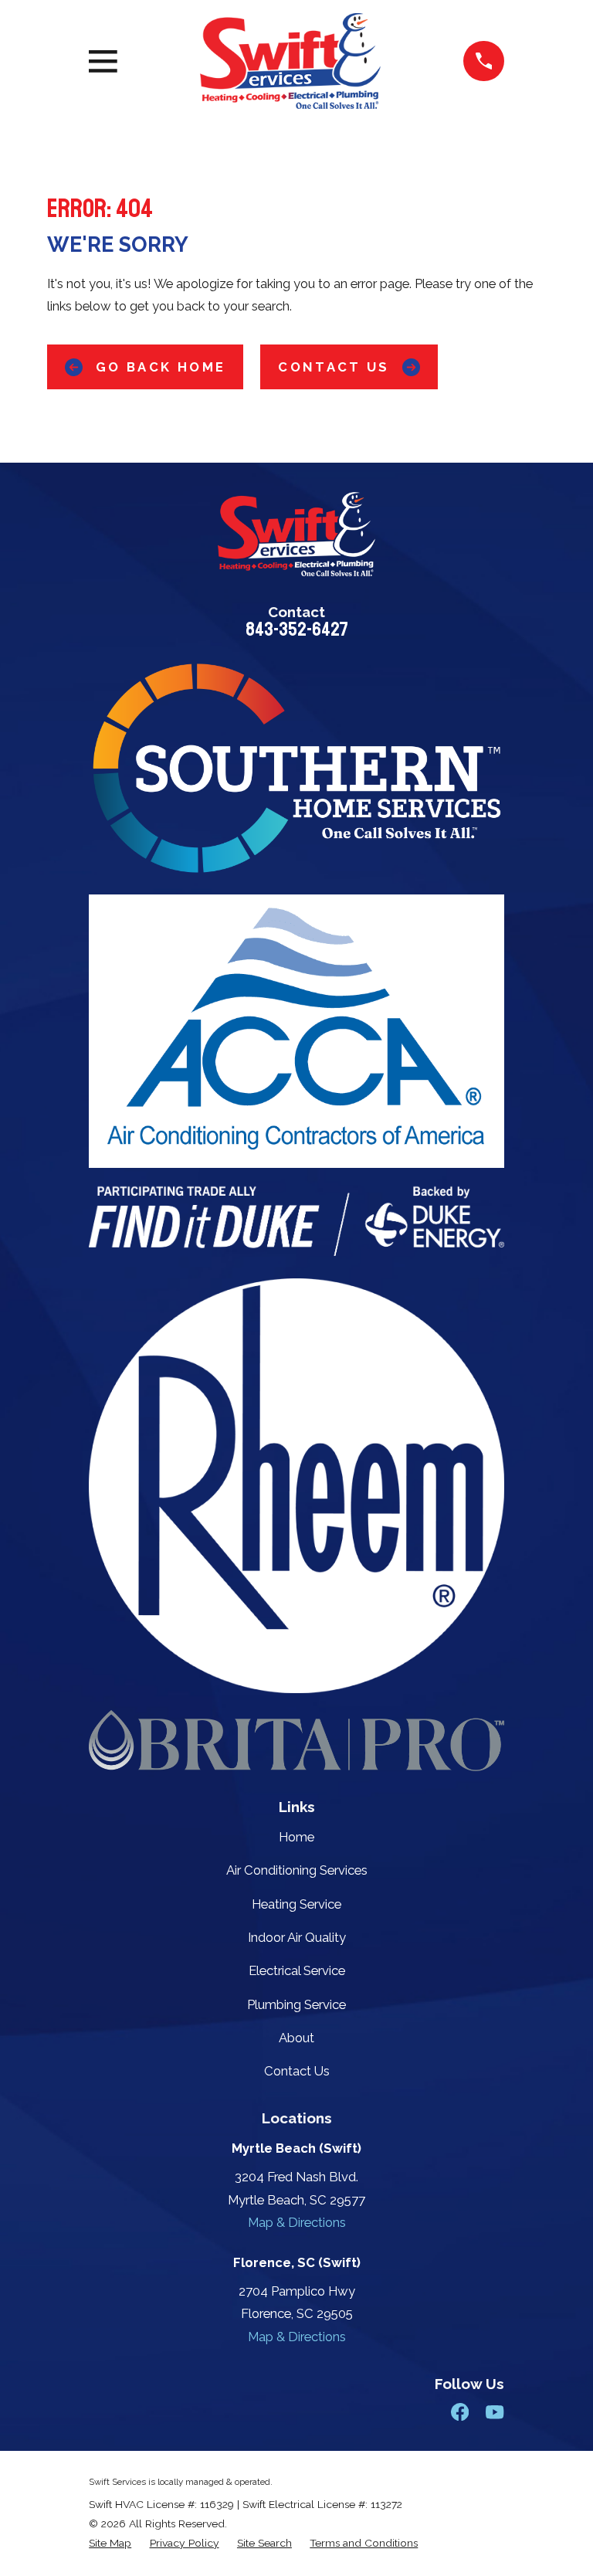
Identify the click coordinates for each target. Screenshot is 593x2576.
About (296, 2038)
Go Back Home (161, 367)
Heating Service (296, 1904)
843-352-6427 (297, 630)
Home (296, 1837)
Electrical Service (297, 1970)
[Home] (290, 61)
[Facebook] (460, 2412)
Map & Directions (297, 2222)
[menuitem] (110, 2543)
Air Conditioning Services (297, 1870)
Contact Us (334, 367)
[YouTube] (495, 2412)
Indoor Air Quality (297, 1937)
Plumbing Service (296, 2004)
